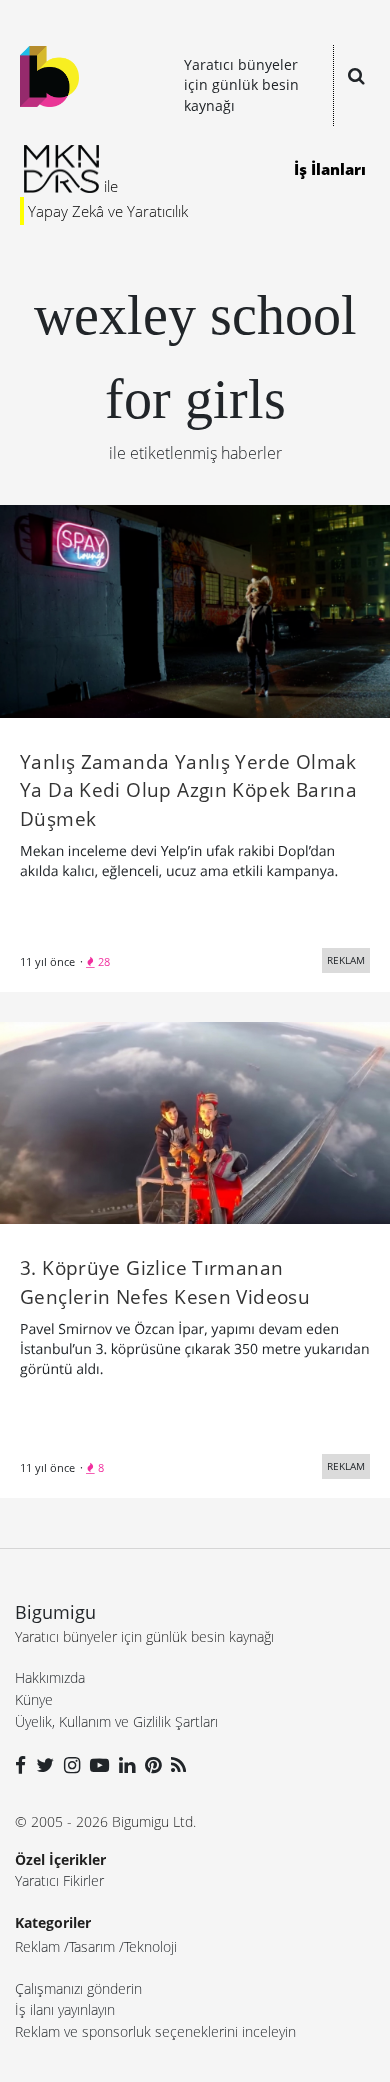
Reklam (37, 1946)
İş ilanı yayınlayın (65, 2009)
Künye (34, 1699)
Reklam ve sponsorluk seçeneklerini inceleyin (155, 2031)
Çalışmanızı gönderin (78, 1988)
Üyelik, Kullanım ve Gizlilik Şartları (116, 1721)
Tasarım (92, 1946)
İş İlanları (330, 169)
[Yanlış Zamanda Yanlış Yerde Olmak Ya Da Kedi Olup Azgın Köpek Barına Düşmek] (195, 610)
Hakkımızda (50, 1677)
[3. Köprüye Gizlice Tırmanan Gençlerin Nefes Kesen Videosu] (195, 1121)
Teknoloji (150, 1946)
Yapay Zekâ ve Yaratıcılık (108, 211)
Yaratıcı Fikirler (59, 1880)
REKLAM (346, 960)
